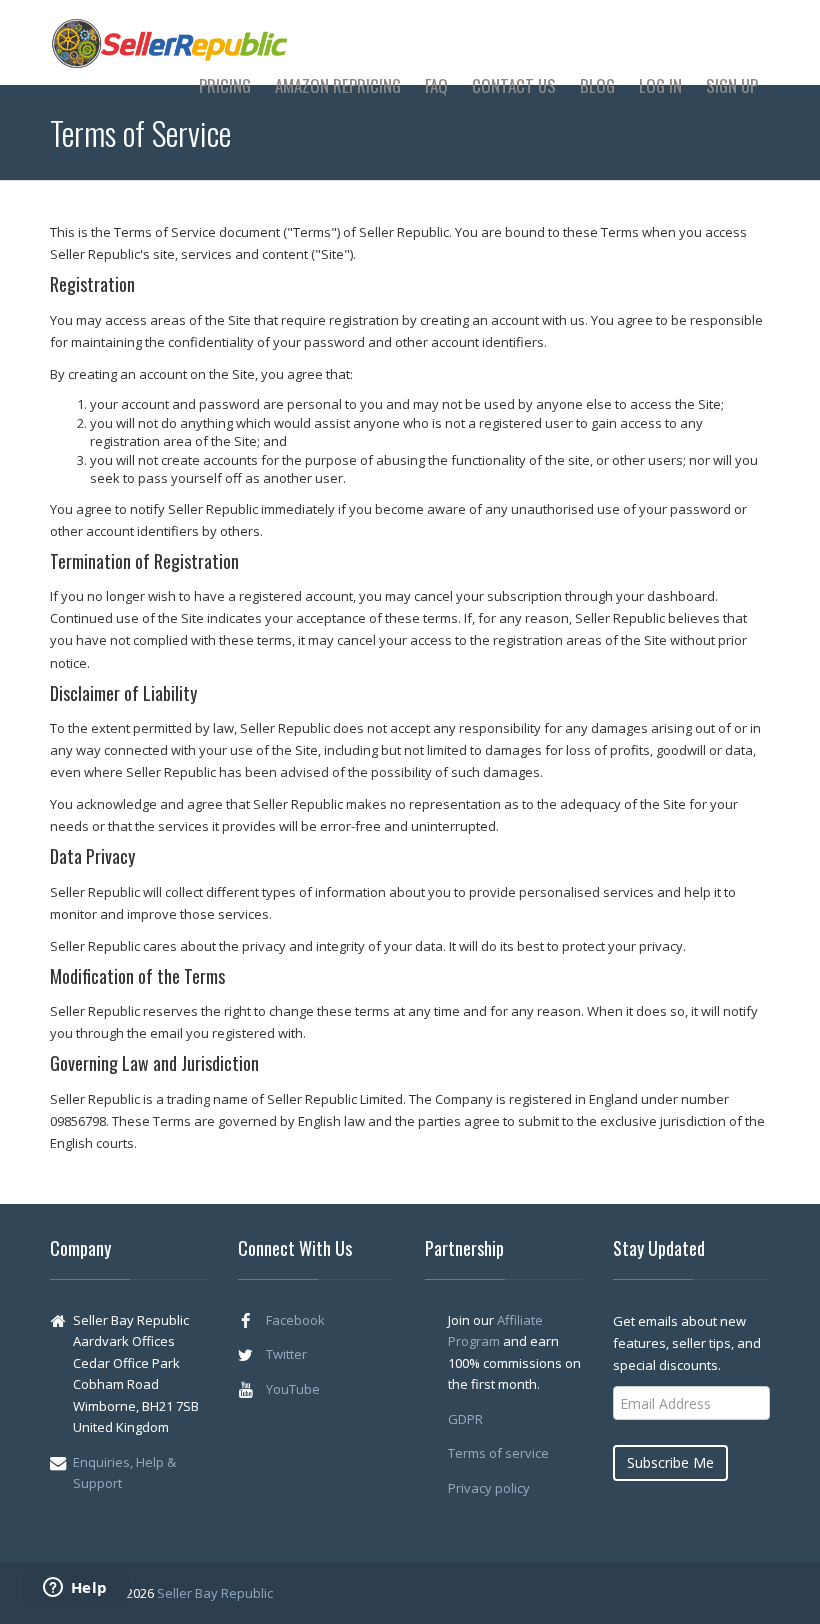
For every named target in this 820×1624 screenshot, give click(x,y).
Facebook (295, 1320)
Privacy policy (489, 1488)
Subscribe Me (670, 1462)
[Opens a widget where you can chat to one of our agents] (75, 1589)
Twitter (286, 1354)
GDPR (465, 1419)
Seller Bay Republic (215, 1593)
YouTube (293, 1389)
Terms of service (498, 1453)
